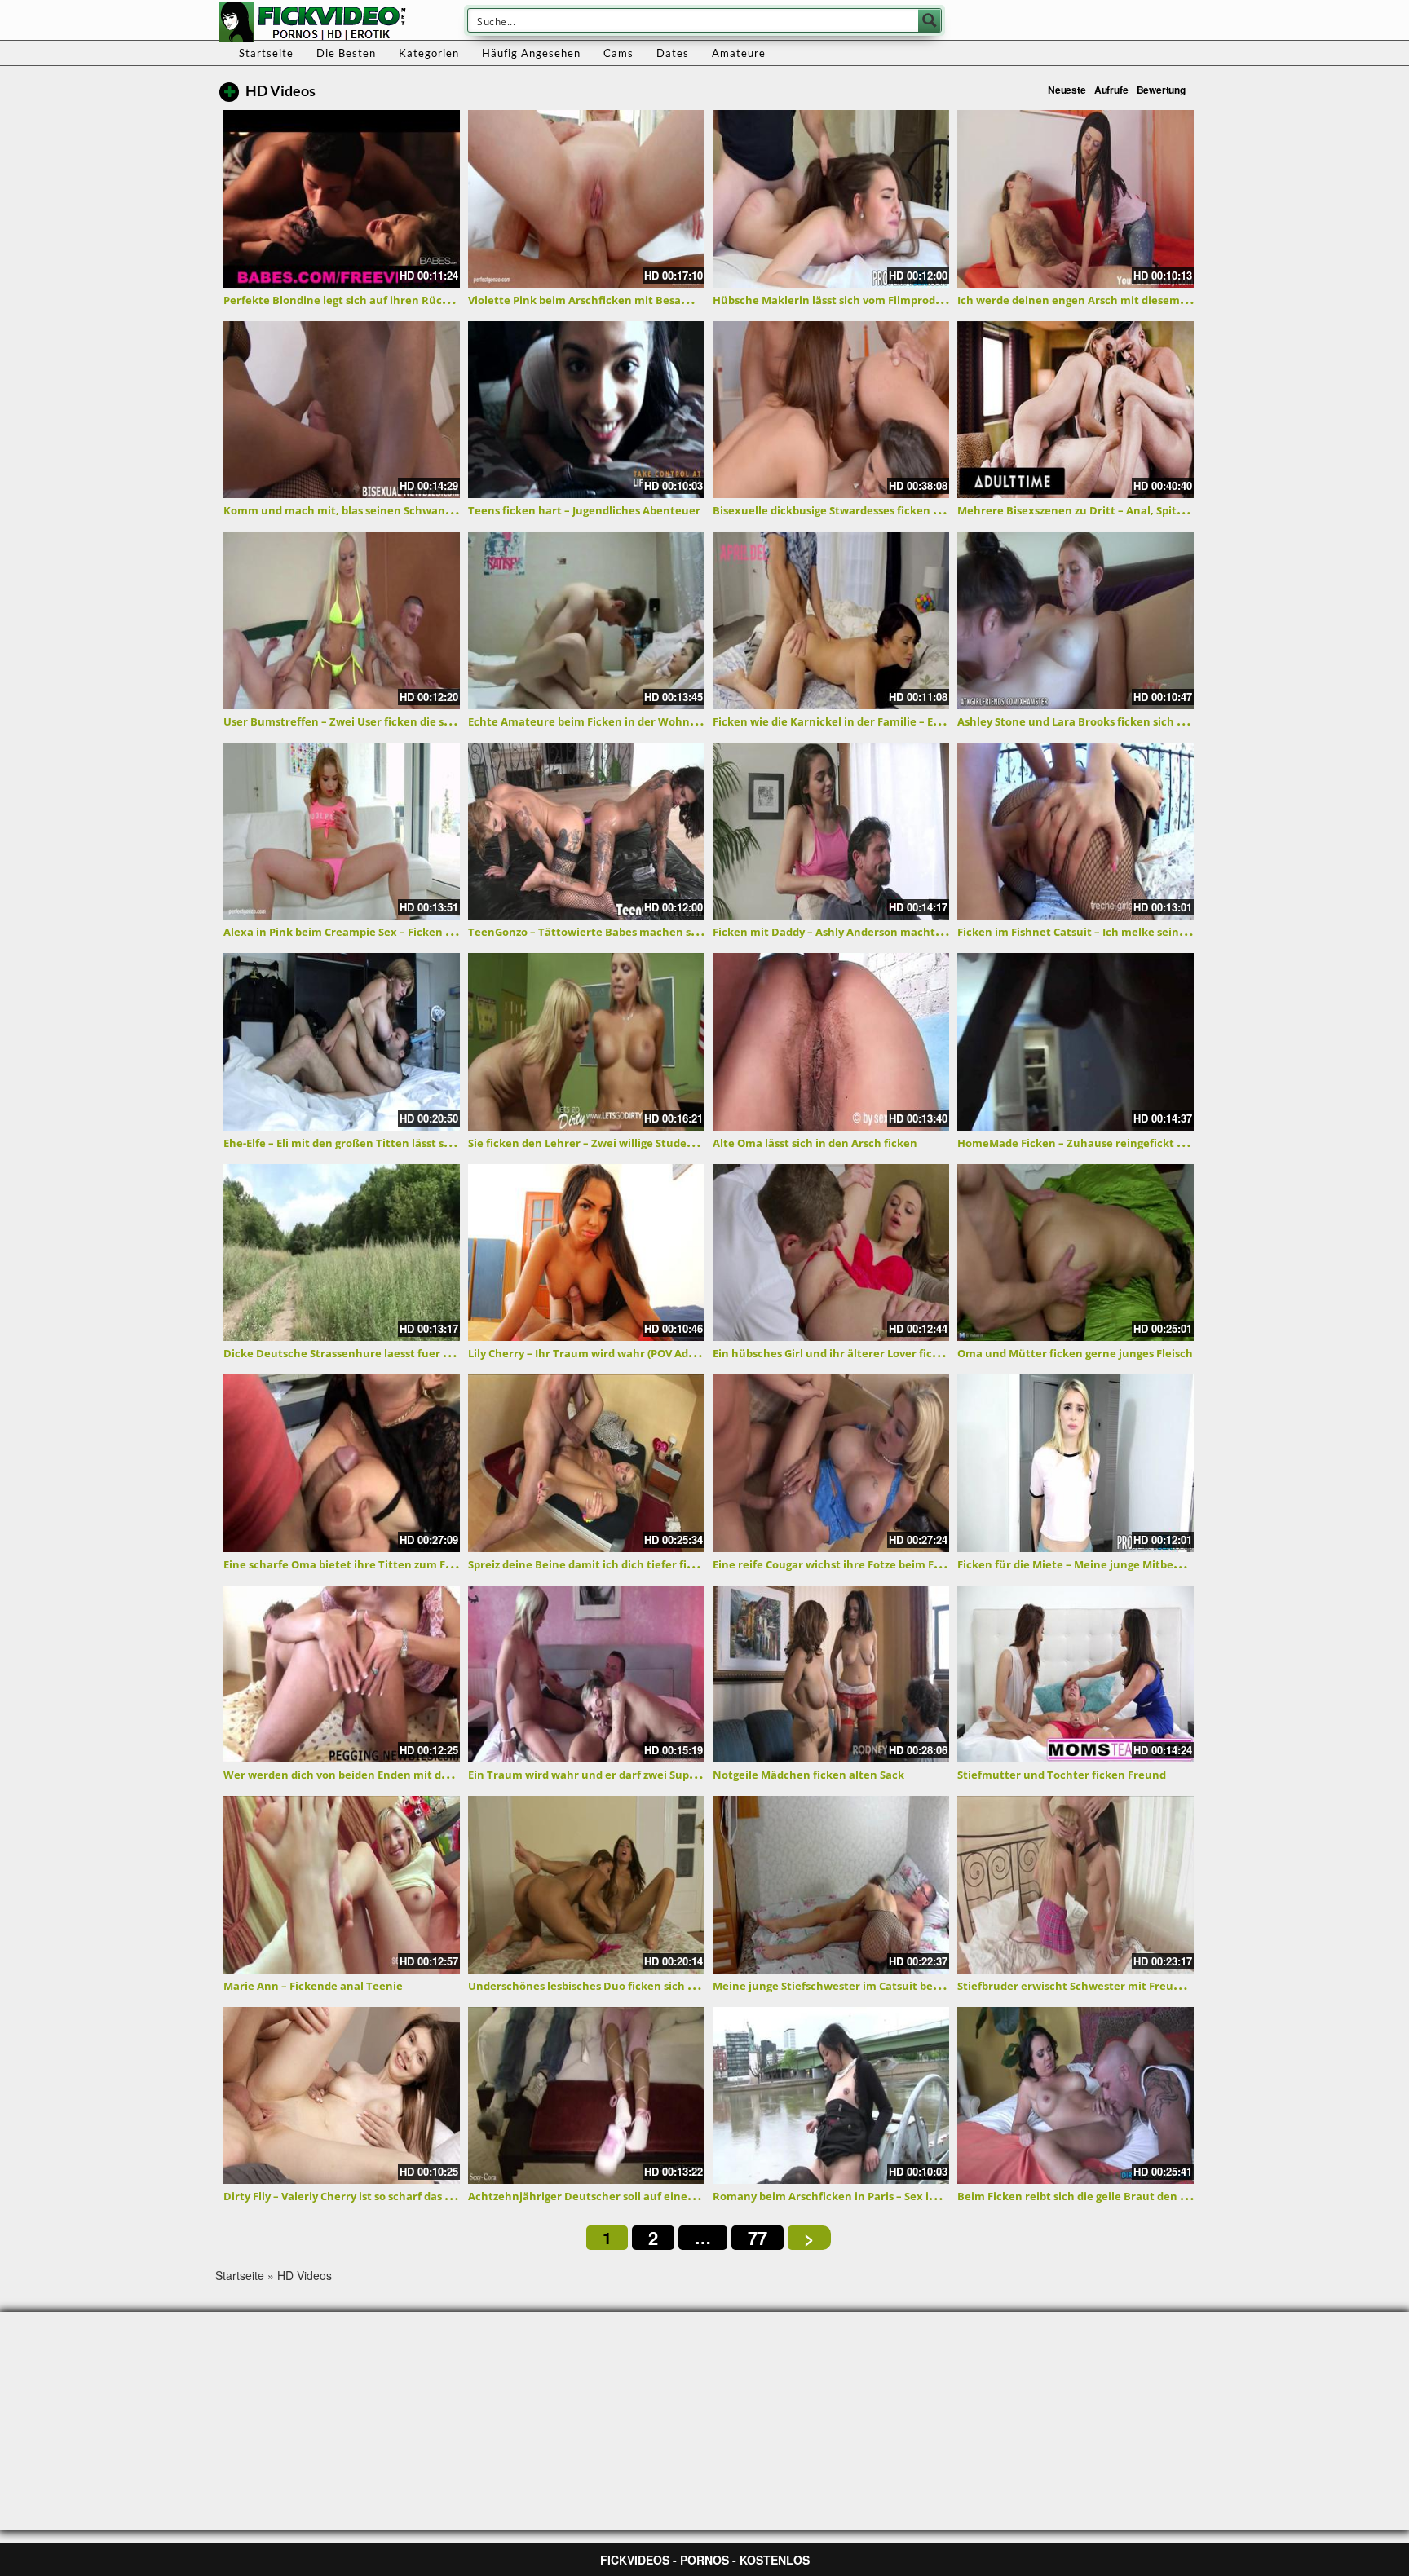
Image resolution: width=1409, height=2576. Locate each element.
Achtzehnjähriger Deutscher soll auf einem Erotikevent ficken (634, 2196)
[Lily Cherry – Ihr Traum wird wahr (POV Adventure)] (586, 1253)
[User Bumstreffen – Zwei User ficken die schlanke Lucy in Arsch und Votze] (342, 620)
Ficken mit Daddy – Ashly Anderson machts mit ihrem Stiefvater (882, 932)
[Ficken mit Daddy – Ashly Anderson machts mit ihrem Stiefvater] (831, 831)
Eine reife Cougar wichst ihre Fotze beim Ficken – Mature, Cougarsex (894, 1564)
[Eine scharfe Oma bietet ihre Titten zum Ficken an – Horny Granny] (342, 1463)
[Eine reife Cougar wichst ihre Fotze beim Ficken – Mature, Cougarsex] (831, 1463)
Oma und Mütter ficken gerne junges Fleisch (1075, 1353)
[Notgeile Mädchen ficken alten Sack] (831, 1674)
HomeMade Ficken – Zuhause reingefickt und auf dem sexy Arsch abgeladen (1159, 1143)
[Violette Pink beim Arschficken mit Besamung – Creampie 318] (586, 199)
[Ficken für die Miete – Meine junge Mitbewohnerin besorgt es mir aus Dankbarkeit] (1076, 1463)
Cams (618, 53)
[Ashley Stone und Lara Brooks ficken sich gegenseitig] (1076, 620)
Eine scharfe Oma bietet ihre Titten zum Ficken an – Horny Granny (400, 1564)
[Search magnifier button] (930, 20)
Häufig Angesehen (531, 53)
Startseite (266, 53)
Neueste (1067, 90)
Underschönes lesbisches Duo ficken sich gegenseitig (608, 1986)
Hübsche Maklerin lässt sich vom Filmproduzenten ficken (864, 300)
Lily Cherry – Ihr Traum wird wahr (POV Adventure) (601, 1353)
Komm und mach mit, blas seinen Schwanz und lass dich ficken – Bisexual (418, 510)
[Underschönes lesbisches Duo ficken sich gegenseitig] (586, 1885)
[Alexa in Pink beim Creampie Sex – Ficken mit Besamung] (342, 831)
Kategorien (429, 53)
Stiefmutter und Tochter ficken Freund (1062, 1775)
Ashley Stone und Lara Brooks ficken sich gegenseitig (1097, 721)
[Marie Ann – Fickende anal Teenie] (342, 1885)
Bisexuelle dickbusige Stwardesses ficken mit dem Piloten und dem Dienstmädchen (934, 510)
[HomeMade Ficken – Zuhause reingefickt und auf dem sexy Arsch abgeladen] (1076, 1042)
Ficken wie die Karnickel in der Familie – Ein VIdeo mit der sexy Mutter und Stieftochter (944, 721)
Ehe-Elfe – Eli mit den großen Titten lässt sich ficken (360, 1143)
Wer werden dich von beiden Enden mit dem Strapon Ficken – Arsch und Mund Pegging (453, 1775)
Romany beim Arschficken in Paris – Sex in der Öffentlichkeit (874, 2196)
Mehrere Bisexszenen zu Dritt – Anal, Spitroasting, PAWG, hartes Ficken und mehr (1175, 510)
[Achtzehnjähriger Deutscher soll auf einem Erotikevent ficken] (586, 2096)
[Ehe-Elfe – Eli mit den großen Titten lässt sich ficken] (342, 1042)
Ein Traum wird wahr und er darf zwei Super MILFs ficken (618, 1775)
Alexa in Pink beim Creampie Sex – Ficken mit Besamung (373, 932)
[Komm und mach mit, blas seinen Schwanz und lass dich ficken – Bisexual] (342, 410)
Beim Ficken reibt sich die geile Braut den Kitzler (1086, 2196)
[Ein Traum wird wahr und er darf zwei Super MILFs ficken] (586, 1674)
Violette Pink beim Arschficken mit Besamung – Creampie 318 (631, 300)
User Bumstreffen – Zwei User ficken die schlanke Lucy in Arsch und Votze (419, 721)
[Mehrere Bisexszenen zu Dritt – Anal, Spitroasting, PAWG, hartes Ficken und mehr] (1076, 410)
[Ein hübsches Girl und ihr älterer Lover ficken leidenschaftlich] (831, 1253)
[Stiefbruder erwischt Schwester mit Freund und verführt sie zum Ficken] (1076, 1885)
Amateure (739, 53)
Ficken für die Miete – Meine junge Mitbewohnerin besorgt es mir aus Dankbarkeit (1176, 1564)
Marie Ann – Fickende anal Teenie (313, 1986)
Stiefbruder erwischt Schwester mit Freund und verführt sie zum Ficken (1148, 1986)
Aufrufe (1111, 90)
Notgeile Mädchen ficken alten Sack (808, 1775)
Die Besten (346, 53)
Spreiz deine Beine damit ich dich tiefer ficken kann (605, 1564)
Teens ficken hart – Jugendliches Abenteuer (584, 510)
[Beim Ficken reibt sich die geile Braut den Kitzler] (1076, 2096)
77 (758, 2238)
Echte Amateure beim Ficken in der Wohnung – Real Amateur (632, 721)
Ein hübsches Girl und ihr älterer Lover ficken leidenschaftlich (877, 1353)
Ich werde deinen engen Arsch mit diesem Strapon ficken (1109, 300)
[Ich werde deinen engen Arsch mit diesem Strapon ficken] (1076, 199)
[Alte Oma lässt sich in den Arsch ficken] (831, 1042)
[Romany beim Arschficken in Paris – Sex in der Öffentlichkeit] (831, 2096)
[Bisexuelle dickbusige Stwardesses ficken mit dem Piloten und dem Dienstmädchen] (831, 410)
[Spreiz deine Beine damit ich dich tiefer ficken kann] (586, 1463)
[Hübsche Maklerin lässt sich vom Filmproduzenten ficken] (831, 199)
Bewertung (1161, 90)
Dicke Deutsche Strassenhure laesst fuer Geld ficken (363, 1353)
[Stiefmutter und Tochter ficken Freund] (1076, 1674)
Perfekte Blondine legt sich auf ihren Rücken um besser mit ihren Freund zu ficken (444, 300)
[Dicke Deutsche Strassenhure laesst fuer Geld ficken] (342, 1253)
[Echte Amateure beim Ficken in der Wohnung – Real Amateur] (586, 620)
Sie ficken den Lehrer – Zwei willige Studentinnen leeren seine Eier (645, 1143)
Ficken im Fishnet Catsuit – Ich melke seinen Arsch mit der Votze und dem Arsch (1169, 932)
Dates (673, 53)
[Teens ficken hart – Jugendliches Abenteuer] (586, 410)
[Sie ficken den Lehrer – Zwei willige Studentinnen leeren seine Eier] (586, 1042)
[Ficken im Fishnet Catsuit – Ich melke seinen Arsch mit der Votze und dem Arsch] (1076, 831)
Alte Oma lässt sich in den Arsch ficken (815, 1143)
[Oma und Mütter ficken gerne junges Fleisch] (1076, 1253)
